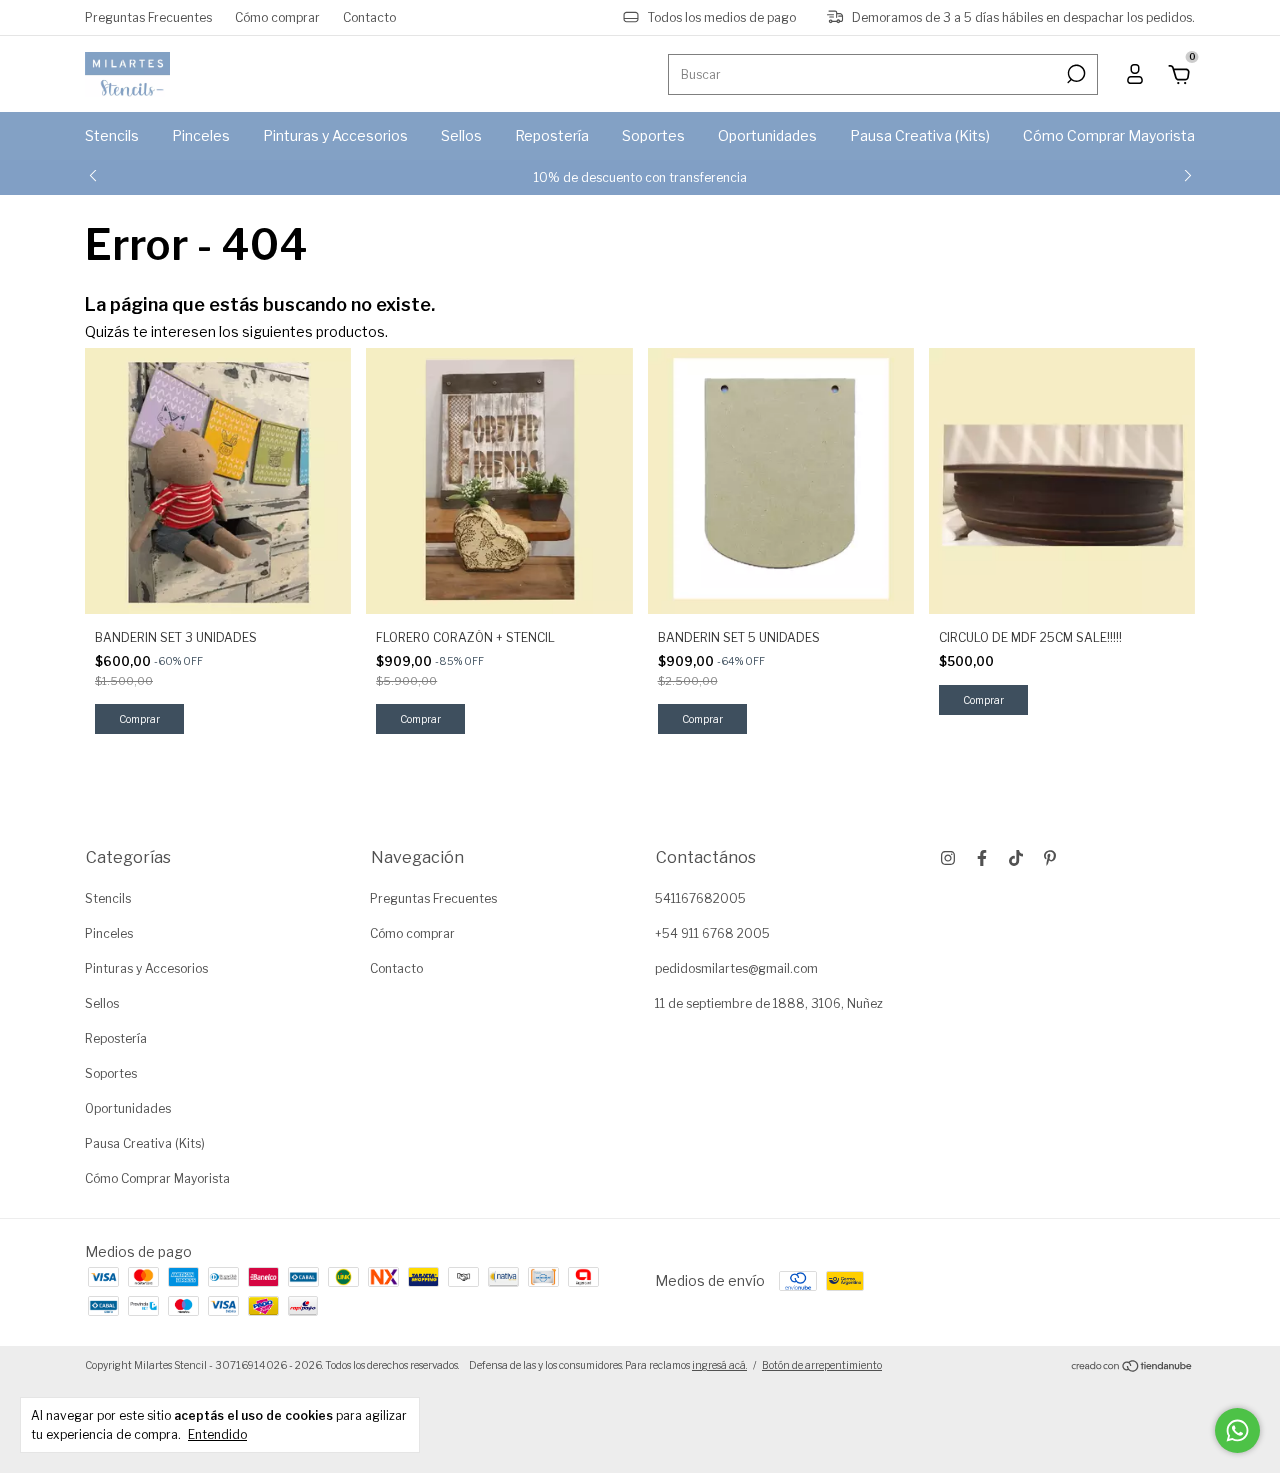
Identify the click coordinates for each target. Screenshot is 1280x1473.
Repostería (552, 135)
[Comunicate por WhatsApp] (1237, 1430)
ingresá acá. (719, 1365)
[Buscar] (1074, 74)
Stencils (112, 135)
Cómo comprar (277, 17)
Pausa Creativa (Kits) (920, 135)
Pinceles (201, 135)
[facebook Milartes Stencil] (982, 858)
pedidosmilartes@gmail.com (736, 968)
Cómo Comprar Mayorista (1109, 135)
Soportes (653, 135)
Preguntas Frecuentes (148, 17)
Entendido (217, 1434)
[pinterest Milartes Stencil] (1050, 858)
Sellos (461, 135)
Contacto (369, 17)
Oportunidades (767, 135)
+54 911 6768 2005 (712, 933)
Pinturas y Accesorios (335, 135)
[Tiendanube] (1132, 1367)
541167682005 (700, 898)
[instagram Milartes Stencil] (948, 858)
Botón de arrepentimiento (822, 1365)
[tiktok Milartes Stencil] (1016, 858)
